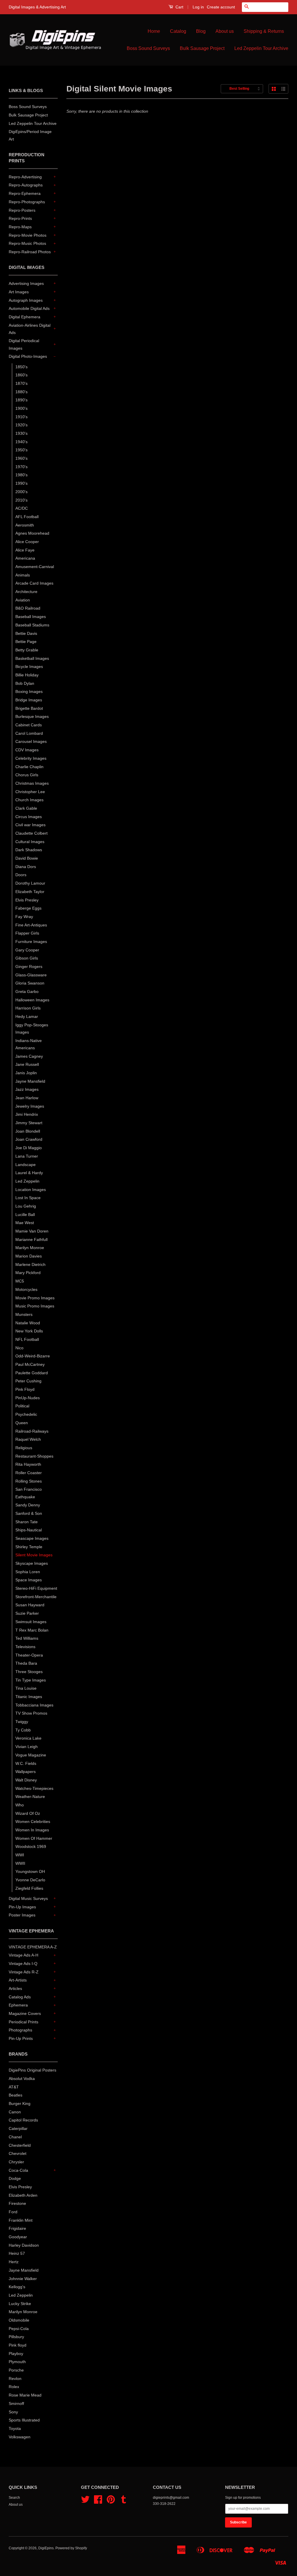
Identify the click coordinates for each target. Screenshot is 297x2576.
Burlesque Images (32, 716)
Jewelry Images (30, 1106)
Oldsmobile (19, 2320)
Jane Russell (27, 1064)
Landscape (26, 1165)
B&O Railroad (28, 608)
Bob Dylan (25, 683)
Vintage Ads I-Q (23, 1964)
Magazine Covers (25, 2013)
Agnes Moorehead (32, 533)
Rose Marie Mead (25, 2395)
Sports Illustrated (24, 2420)
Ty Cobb (23, 1730)
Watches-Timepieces (34, 1788)
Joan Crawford (29, 1139)
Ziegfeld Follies (29, 1888)
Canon (15, 2112)
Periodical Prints (23, 2022)
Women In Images (32, 1830)
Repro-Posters (22, 210)
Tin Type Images (31, 1680)
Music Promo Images (35, 1306)
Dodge (15, 2178)
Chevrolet (18, 2153)
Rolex (14, 2387)
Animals (23, 575)
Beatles (16, 2095)
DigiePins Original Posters (32, 2070)
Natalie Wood (28, 1323)
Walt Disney (26, 1780)
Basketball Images (32, 658)
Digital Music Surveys (28, 1898)
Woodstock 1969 (31, 1846)
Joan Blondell (28, 1131)
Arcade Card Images (34, 583)
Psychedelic (26, 1414)
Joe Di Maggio (29, 1148)
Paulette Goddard (32, 1373)
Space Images (29, 1580)
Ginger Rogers (29, 967)
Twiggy (22, 1722)
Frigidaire (17, 2228)
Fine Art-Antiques (31, 925)
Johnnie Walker (23, 2279)
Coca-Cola (18, 2170)
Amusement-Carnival (35, 567)
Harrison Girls (28, 1008)
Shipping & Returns (264, 31)
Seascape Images (32, 1538)
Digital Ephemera (25, 317)
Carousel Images (31, 741)
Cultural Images (30, 842)
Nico (19, 1348)
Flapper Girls (27, 933)
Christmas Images (32, 783)
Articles (15, 1988)
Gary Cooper (27, 950)
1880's (21, 392)
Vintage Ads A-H (23, 1955)
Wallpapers (26, 1772)
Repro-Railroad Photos (30, 252)
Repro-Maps (20, 227)
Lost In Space (28, 1198)
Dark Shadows (29, 850)
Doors (21, 875)
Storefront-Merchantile (36, 1597)
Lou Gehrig (26, 1206)
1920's (21, 425)
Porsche (16, 2370)
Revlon (15, 2379)
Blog (201, 31)
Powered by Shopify (71, 2548)
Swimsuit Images (31, 1622)
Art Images (19, 292)
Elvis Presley (27, 900)
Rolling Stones (29, 1481)
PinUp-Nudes (28, 1398)
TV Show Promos (31, 1713)
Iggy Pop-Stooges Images (32, 1029)
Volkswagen (20, 2437)
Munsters (24, 1314)
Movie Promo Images (35, 1298)
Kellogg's (17, 2287)
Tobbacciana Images (34, 1705)
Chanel (15, 2137)
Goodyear (18, 2237)
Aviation (23, 600)
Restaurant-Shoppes (34, 1456)
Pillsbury (16, 2337)
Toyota (15, 2428)
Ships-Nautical (29, 1530)
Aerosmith (25, 525)
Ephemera (18, 2005)
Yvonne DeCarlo (30, 1880)
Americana (25, 558)
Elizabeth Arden (23, 2195)
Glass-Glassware (31, 975)
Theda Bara (26, 1663)
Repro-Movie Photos (28, 235)
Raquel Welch (28, 1439)
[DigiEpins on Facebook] (98, 2502)
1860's (21, 375)
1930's (21, 433)
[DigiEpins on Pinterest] (111, 2502)
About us (225, 31)
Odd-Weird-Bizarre (33, 1356)
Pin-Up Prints (21, 2038)
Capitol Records (23, 2120)
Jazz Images (27, 1089)
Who (20, 1805)
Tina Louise (26, 1688)
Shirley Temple (29, 1547)
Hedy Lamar (27, 1016)
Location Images (31, 1190)
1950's (21, 450)
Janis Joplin (26, 1073)
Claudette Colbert (31, 833)
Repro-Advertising (25, 177)
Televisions (25, 1647)
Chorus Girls (27, 775)
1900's (21, 408)
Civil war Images (30, 825)
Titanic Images (29, 1697)
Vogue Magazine (31, 1755)
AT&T (14, 2087)
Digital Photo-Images (28, 356)
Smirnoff (16, 2403)
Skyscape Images (32, 1563)
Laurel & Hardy (29, 1173)
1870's (21, 383)
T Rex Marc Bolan (32, 1630)
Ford (13, 2212)
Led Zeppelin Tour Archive (261, 48)
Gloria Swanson (30, 983)
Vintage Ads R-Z (24, 1972)
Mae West (25, 1223)
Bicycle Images (29, 667)
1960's (21, 458)
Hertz (14, 2262)
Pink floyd (18, 2345)
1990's (21, 483)
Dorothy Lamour (30, 883)
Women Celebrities (33, 1821)
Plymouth (17, 2362)
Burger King (20, 2103)
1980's (21, 475)
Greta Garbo (27, 991)
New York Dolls (29, 1331)
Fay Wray (24, 917)
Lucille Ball (25, 1215)
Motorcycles (26, 1289)
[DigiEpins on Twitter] (85, 2502)
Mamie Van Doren (32, 1231)
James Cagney (29, 1056)
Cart (179, 7)
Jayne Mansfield (30, 1081)
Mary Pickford (28, 1273)
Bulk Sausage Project (202, 48)
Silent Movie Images (34, 1555)
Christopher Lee (30, 792)
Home (154, 31)
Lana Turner (27, 1156)
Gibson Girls (27, 958)
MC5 (20, 1281)
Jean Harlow (27, 1098)
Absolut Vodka (22, 2079)
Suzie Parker (27, 1613)
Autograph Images (26, 300)
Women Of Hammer (34, 1838)
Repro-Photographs (27, 202)
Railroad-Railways (32, 1431)
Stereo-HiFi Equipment (36, 1588)
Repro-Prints (20, 218)
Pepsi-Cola (19, 2329)
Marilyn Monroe (30, 1248)
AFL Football (27, 517)
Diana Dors (26, 867)
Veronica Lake (28, 1738)
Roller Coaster (29, 1473)
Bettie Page (26, 642)
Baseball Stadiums (32, 625)
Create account (221, 7)
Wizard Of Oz (28, 1813)
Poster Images (22, 1915)
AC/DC (22, 508)
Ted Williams (27, 1638)
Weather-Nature (30, 1797)
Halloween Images (32, 1000)
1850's (21, 367)
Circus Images (29, 817)
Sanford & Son (29, 1513)
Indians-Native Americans (29, 1044)
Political (22, 1406)
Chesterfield (20, 2145)
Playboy (16, 2354)
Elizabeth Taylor (30, 892)
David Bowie (27, 858)
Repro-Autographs (26, 185)
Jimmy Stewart (29, 1123)
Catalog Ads (20, 1997)
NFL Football (27, 1339)
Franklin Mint (21, 2220)
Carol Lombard (29, 733)
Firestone (17, 2203)
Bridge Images (29, 700)
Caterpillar (18, 2128)
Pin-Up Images (22, 1907)
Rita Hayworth (28, 1464)
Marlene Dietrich (30, 1264)
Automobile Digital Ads (29, 308)
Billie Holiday (27, 675)
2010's (21, 500)
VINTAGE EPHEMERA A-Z (33, 1947)
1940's (21, 442)
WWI (20, 1855)
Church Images (29, 800)
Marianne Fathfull (31, 1240)
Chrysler (16, 2162)
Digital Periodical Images (24, 344)
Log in (198, 7)
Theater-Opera (29, 1655)
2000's (21, 492)
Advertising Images (26, 283)
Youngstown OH (30, 1871)
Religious (24, 1448)
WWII (20, 1863)
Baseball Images (31, 617)
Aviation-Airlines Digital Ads (30, 329)
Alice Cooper (27, 542)
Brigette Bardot (29, 708)
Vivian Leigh (27, 1747)
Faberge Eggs (28, 908)
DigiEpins (46, 2548)
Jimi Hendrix (27, 1114)
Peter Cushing (28, 1381)
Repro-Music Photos (27, 243)
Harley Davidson (24, 2245)
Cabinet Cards (29, 725)
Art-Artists (18, 1980)
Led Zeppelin (27, 1181)
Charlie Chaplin (29, 767)
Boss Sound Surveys (148, 48)
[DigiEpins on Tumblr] (124, 2502)
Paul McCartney (30, 1364)
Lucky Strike (20, 2304)
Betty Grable (27, 650)
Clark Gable (26, 808)
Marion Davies (29, 1256)
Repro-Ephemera (25, 193)
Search (14, 2498)
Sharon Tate (27, 1522)
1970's (21, 467)
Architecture (26, 592)
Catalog (178, 31)
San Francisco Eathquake (29, 1493)
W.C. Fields (26, 1763)
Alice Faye (25, 550)
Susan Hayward (30, 1605)
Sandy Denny (28, 1505)
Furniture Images (31, 942)
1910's (21, 417)
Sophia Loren (28, 1572)
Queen (22, 1423)
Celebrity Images (31, 758)
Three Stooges (29, 1672)
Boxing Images (29, 691)
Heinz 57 (17, 2253)
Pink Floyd (25, 1389)
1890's (21, 400)
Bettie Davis (26, 633)
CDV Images (27, 750)
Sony (13, 2412)
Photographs (20, 2030)
